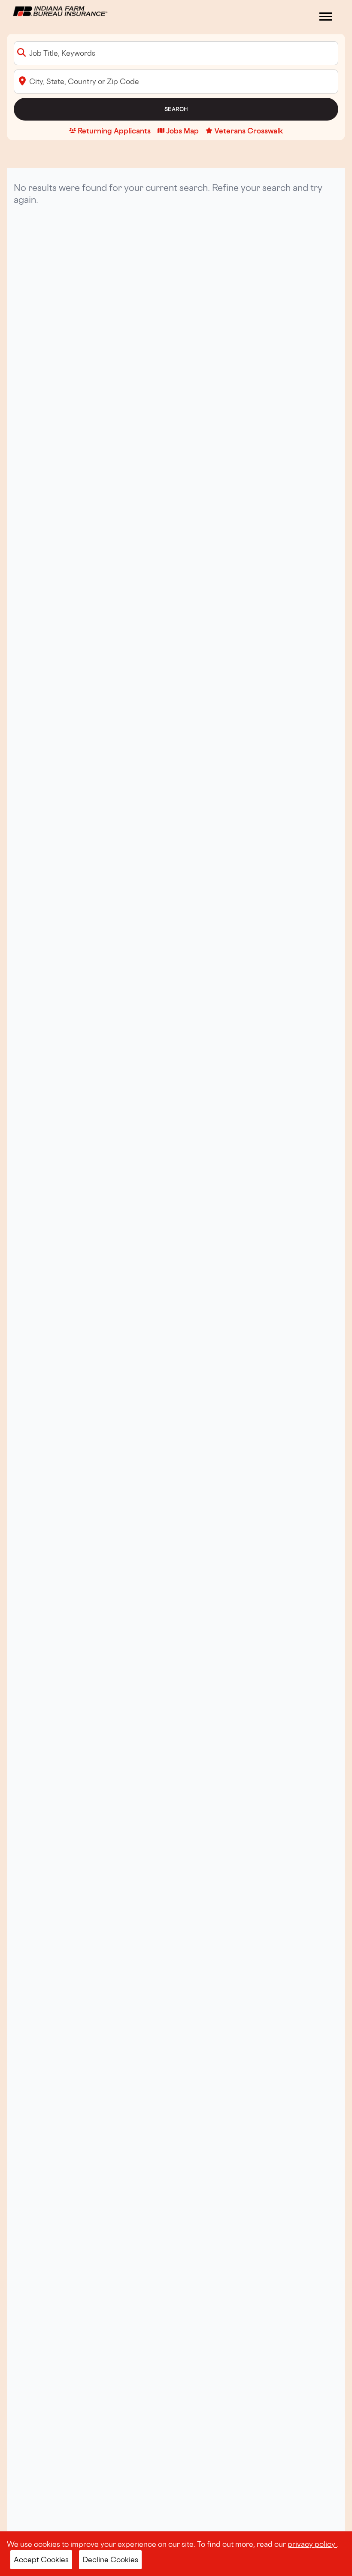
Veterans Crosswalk (249, 131)
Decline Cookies (110, 2559)
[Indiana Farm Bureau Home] (60, 10)
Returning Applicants (114, 131)
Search (176, 109)
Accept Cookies (41, 2559)
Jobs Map (182, 131)
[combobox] (176, 53)
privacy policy (312, 2544)
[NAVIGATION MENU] (326, 17)
